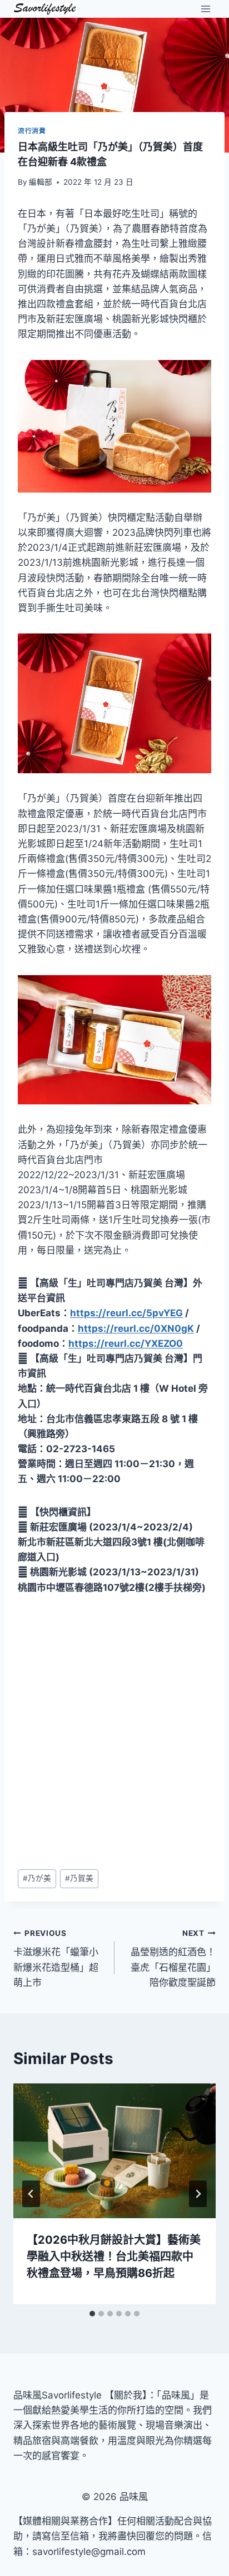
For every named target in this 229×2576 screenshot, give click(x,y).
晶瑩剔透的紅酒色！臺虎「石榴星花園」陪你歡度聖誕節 (173, 1958)
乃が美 (37, 1878)
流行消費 (32, 131)
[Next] (198, 2194)
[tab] (92, 2314)
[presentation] (114, 2151)
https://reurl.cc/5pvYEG (126, 1313)
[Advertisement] (114, 1732)
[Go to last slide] (31, 2194)
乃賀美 (79, 1878)
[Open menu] (205, 9)
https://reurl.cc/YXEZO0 (126, 1343)
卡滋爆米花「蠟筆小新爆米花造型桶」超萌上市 (56, 1958)
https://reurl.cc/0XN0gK (136, 1328)
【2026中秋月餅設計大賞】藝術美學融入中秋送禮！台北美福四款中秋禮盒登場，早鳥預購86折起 (114, 2256)
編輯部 (41, 182)
